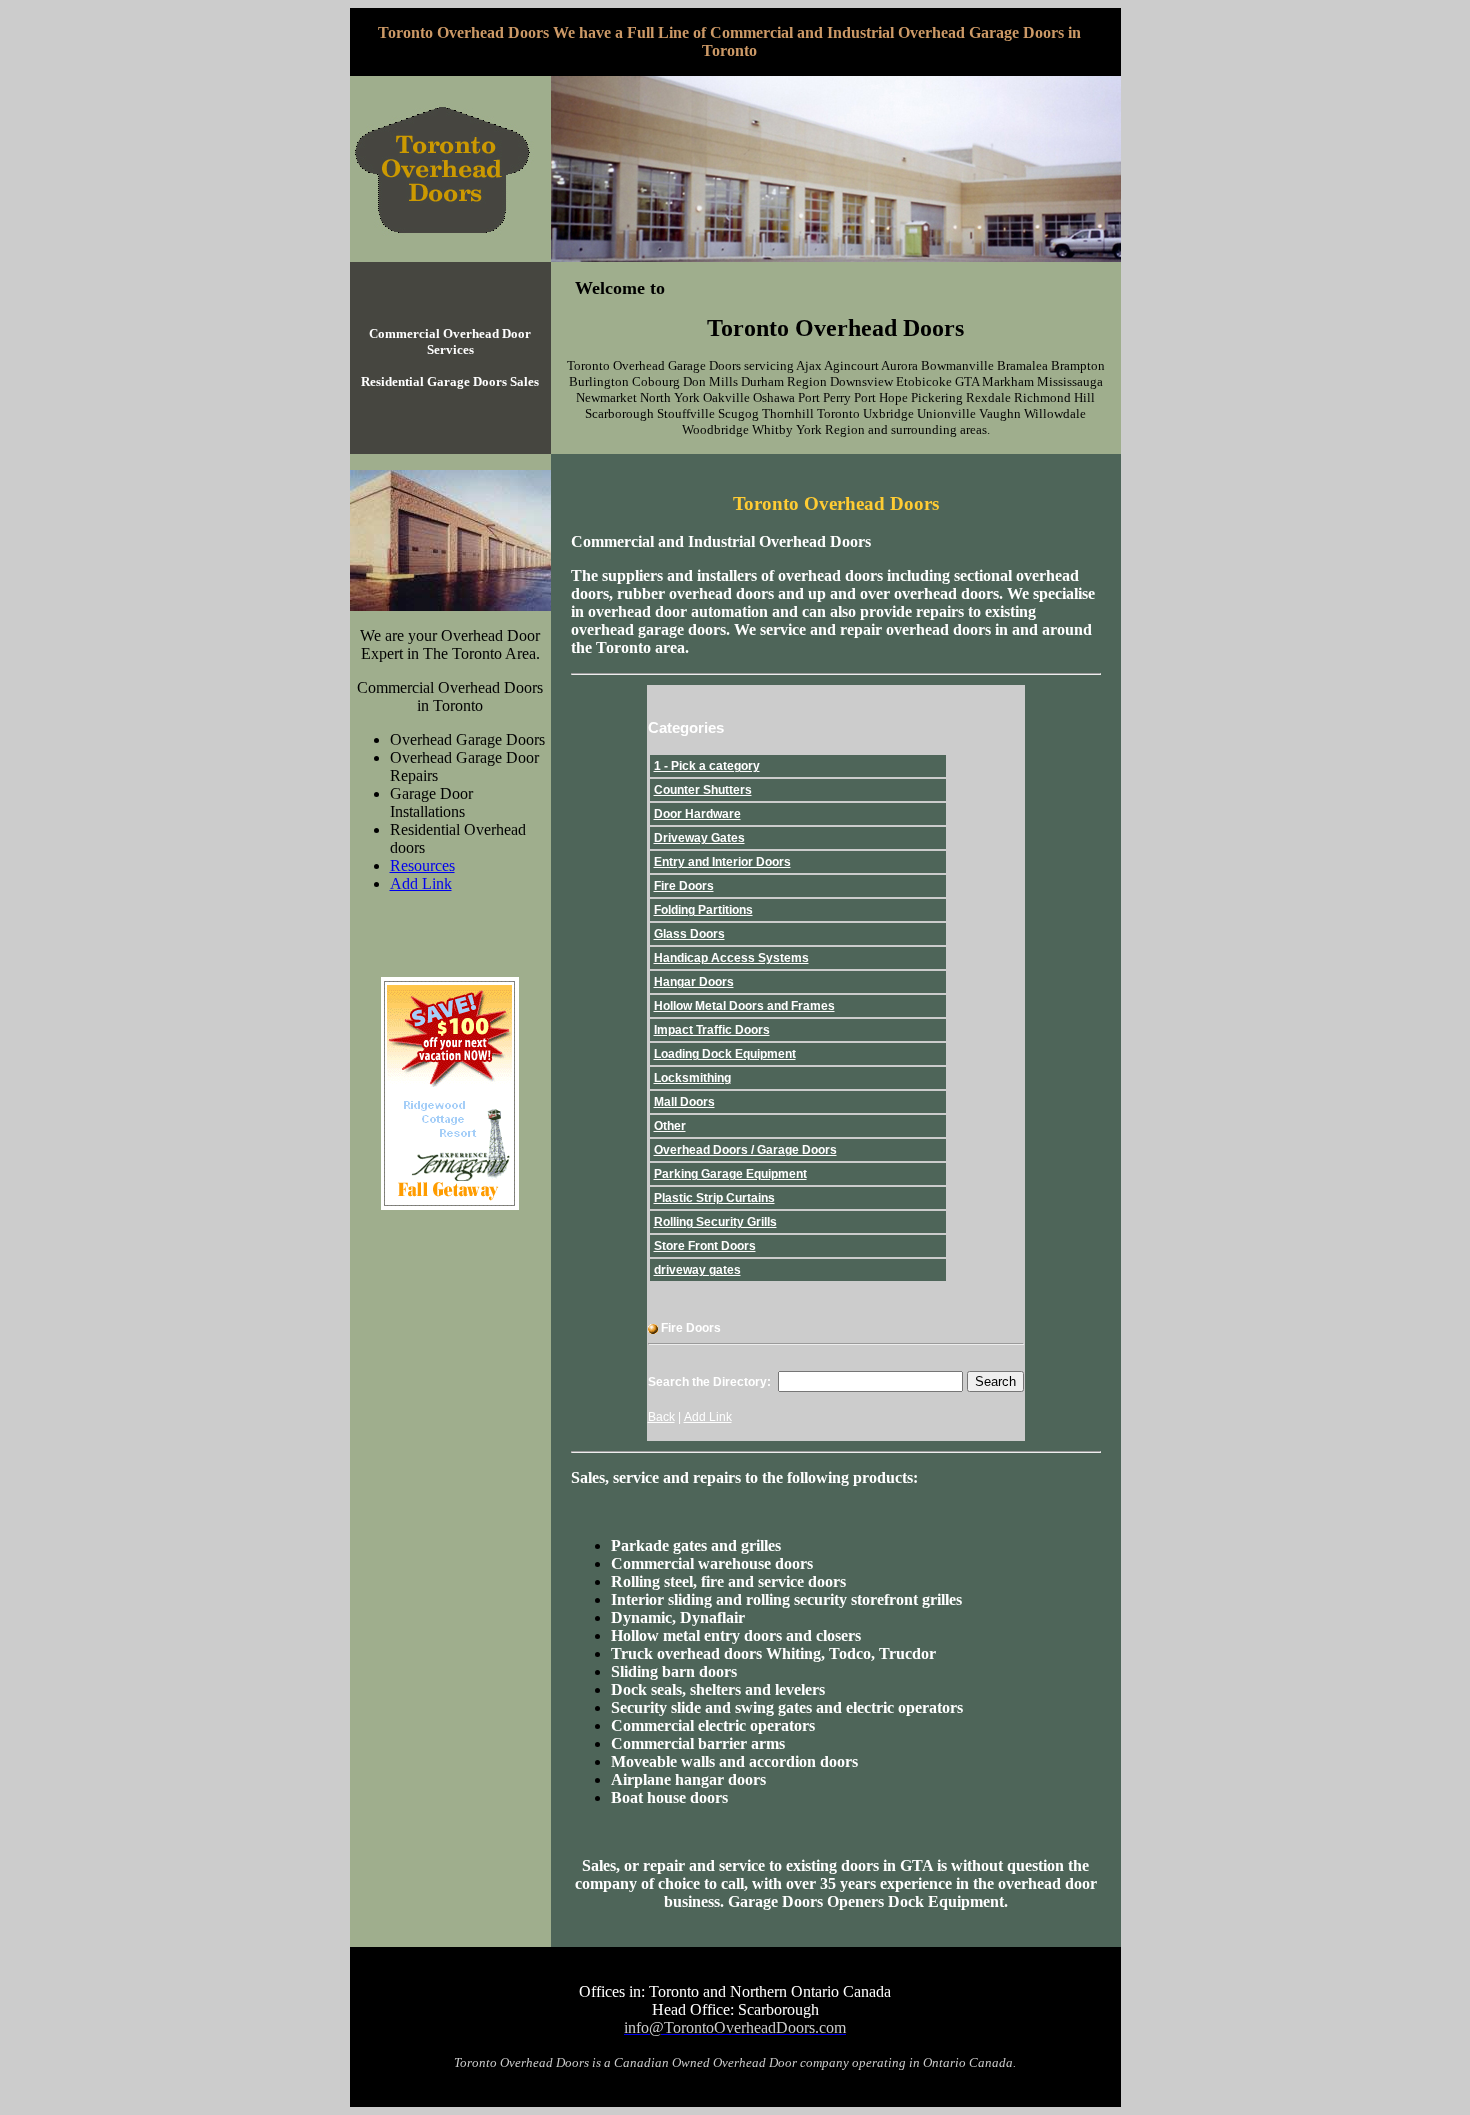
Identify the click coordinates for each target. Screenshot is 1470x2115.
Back (661, 1417)
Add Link (421, 883)
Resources (422, 865)
